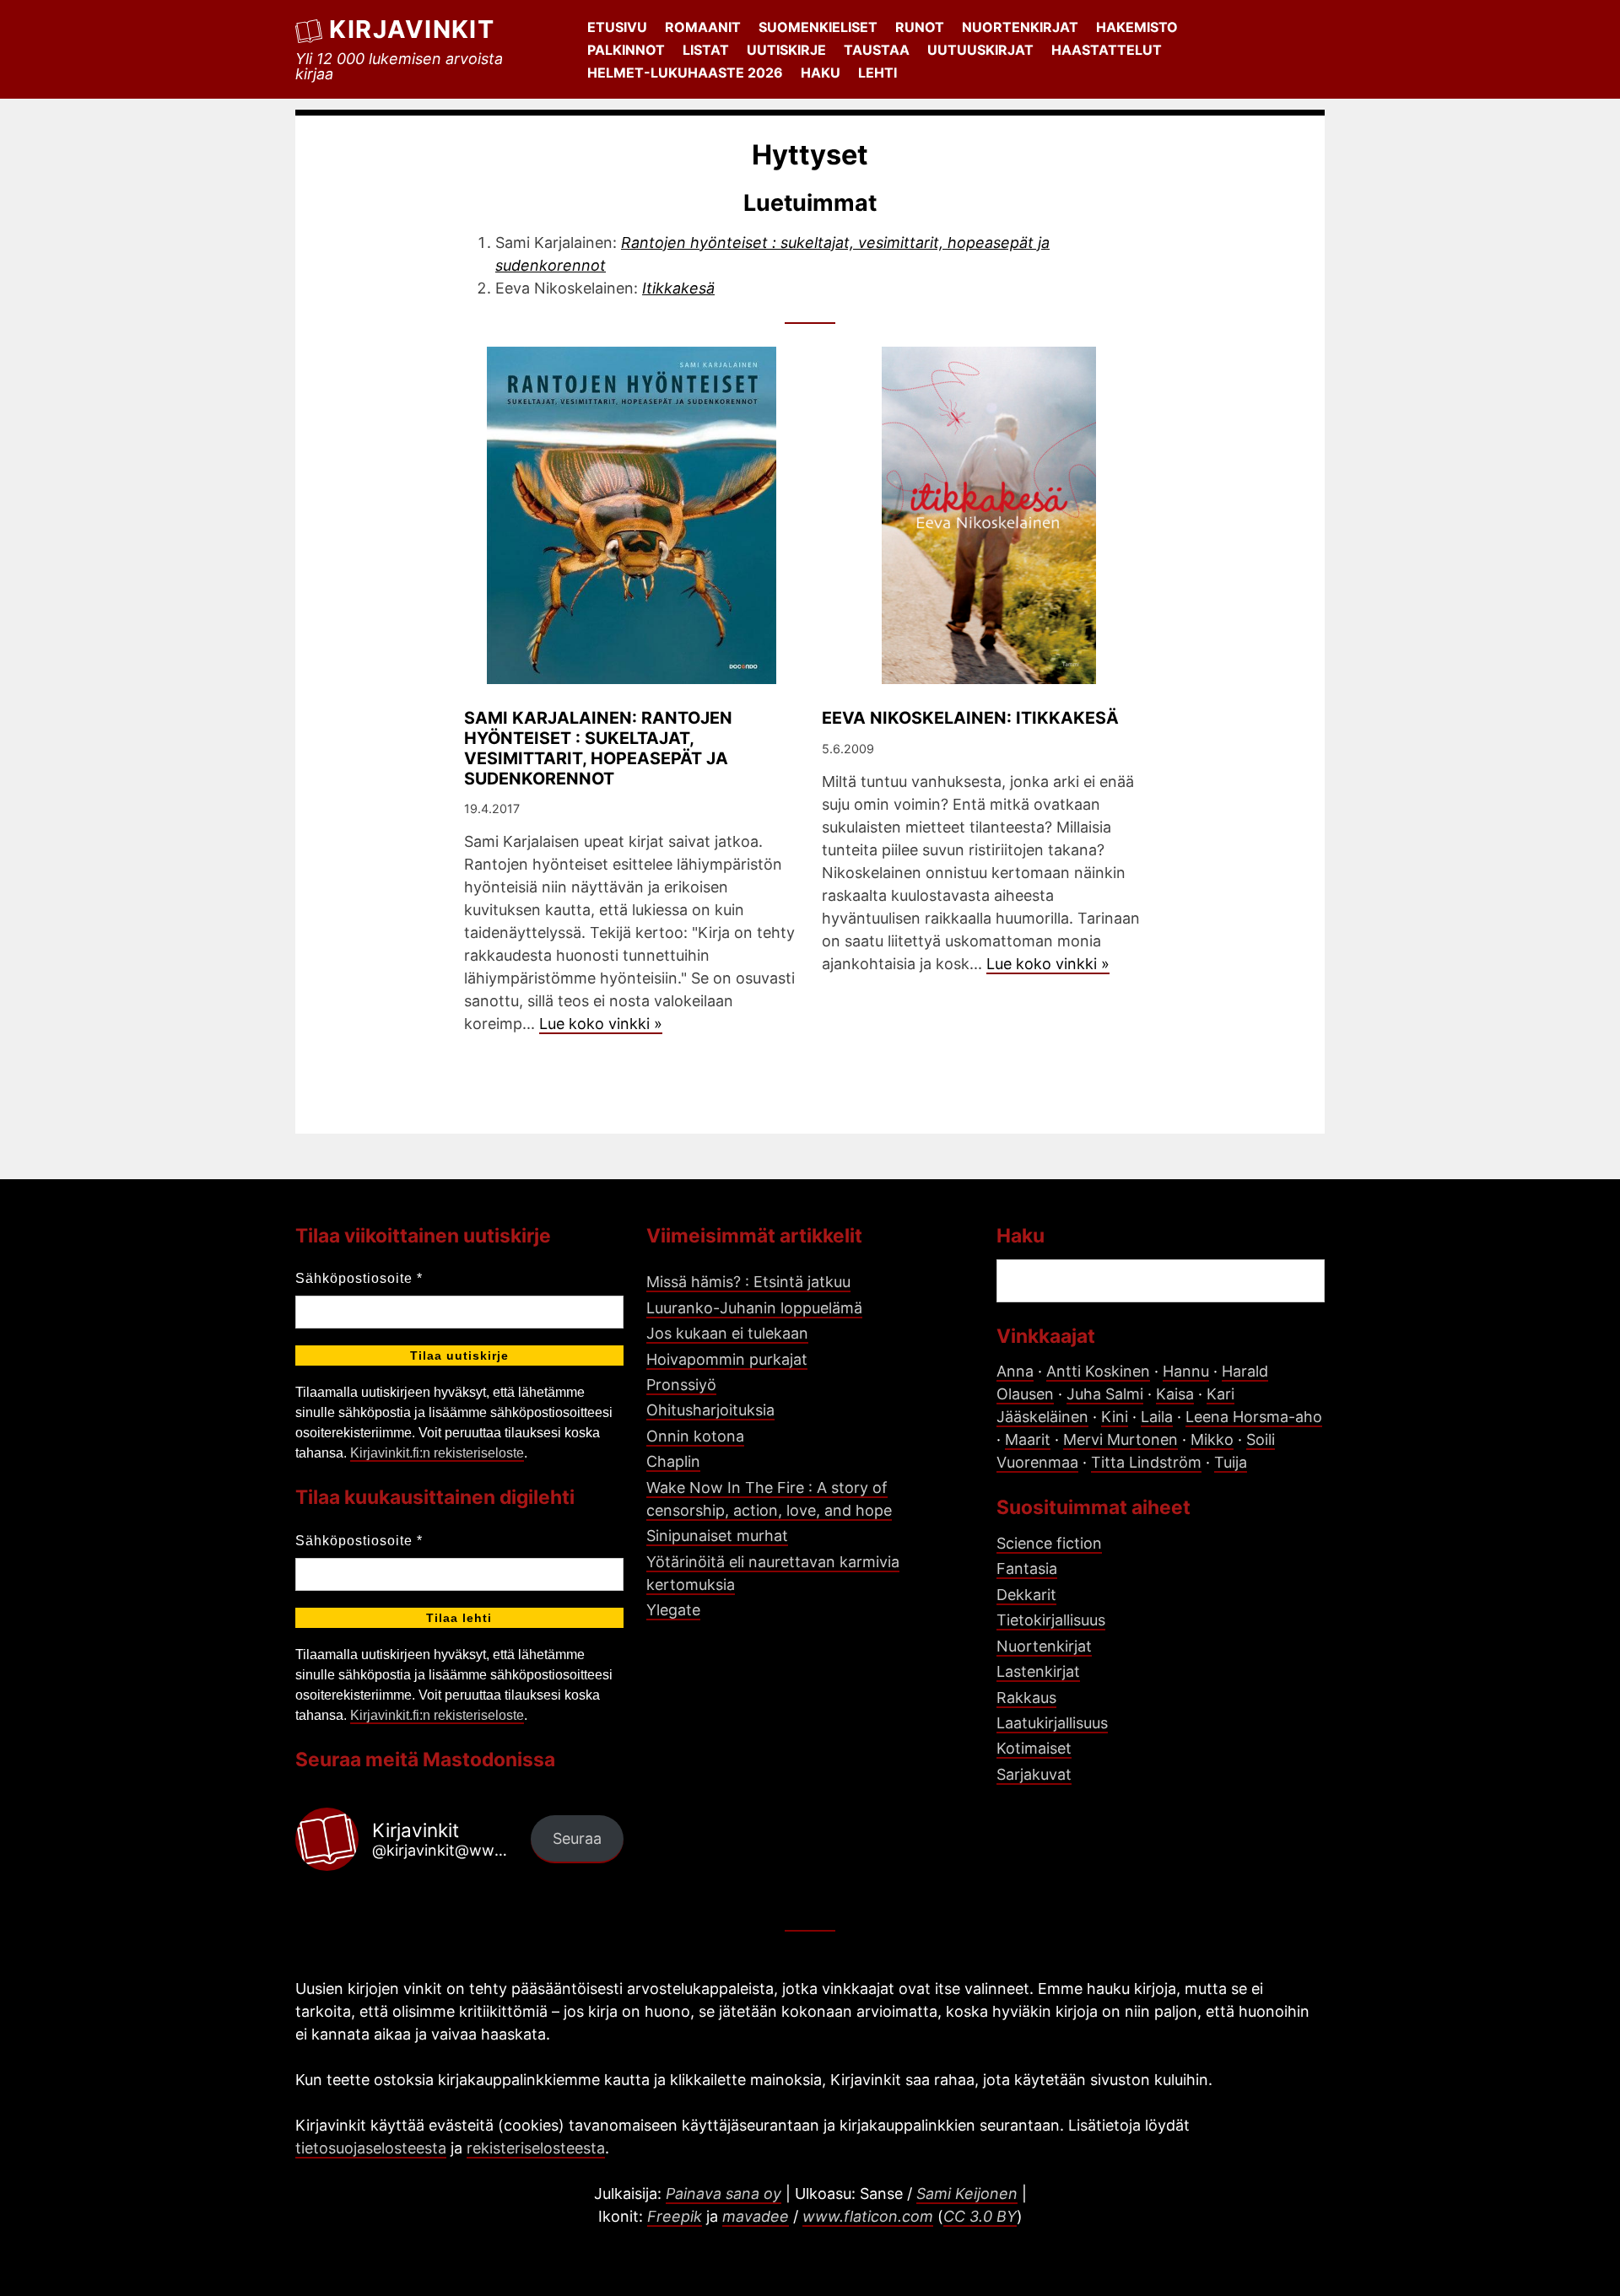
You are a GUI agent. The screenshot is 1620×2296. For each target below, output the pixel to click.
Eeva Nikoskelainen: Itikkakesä (970, 718)
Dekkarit (1026, 1595)
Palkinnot (626, 50)
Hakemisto (1137, 27)
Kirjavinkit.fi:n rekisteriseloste (437, 1453)
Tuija (1231, 1462)
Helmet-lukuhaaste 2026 (685, 73)
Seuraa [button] (577, 1838)
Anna (1015, 1371)
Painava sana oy (724, 2194)
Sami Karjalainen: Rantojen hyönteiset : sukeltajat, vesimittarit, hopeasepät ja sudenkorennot (598, 748)
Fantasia (1027, 1568)
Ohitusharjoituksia (710, 1410)
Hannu (1186, 1371)
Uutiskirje (786, 50)
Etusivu (617, 27)
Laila (1157, 1417)
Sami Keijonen (967, 2194)
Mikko (1212, 1439)
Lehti (877, 73)
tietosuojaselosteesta (371, 2148)
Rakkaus (1026, 1698)
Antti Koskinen (1098, 1371)
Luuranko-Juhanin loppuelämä (754, 1308)
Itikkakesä (678, 288)
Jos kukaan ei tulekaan (727, 1333)
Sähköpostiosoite (359, 1278)
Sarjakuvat (1034, 1774)
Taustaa (877, 50)
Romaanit (703, 27)
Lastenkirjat (1038, 1671)
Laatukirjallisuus (1052, 1723)
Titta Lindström (1146, 1462)
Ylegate (673, 1610)
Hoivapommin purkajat (727, 1359)
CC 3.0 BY (980, 2216)
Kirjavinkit (412, 29)
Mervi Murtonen (1120, 1439)
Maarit (1028, 1439)
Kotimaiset (1034, 1748)
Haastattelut (1107, 50)
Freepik (675, 2216)
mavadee (756, 2216)
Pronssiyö (681, 1385)
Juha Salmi (1105, 1394)
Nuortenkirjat (1020, 27)
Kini (1115, 1417)
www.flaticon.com (868, 2216)
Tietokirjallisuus (1051, 1620)
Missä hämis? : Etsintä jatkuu (748, 1282)
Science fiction (1049, 1543)
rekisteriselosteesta (536, 2148)
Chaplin (673, 1461)
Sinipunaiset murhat (717, 1536)
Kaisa (1175, 1394)
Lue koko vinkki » (601, 1024)
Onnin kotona (695, 1436)
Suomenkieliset (818, 27)
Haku (821, 73)
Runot (920, 27)
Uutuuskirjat (980, 50)
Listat (706, 50)
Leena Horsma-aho (1254, 1417)
